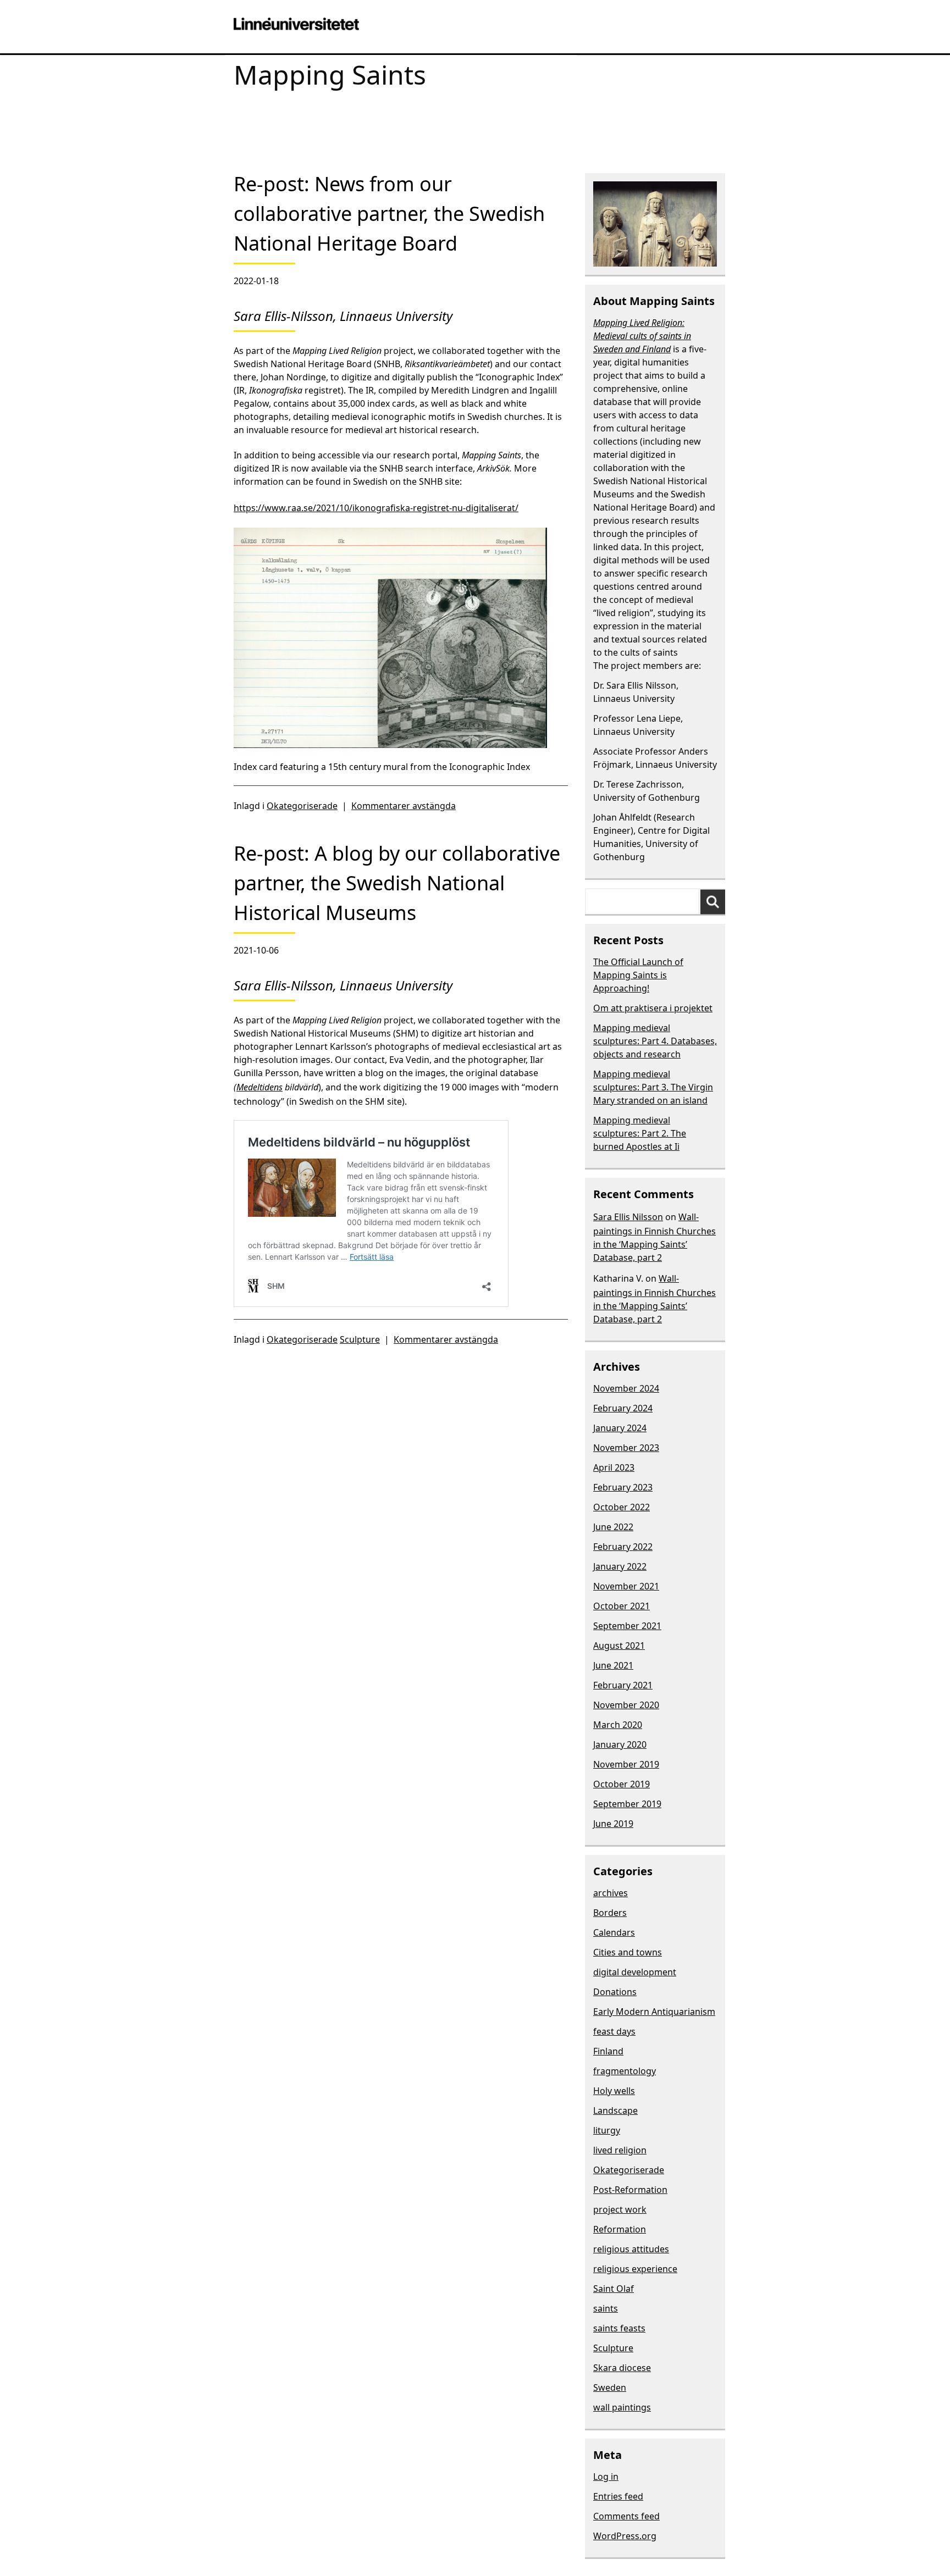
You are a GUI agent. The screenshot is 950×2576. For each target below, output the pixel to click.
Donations (615, 1992)
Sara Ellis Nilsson (628, 1217)
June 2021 (613, 1665)
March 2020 (618, 1725)
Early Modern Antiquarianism (654, 2012)
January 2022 (620, 1566)
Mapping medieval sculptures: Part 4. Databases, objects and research (655, 1041)
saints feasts (619, 2328)
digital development (635, 1972)
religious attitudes (631, 2249)
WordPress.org (625, 2536)
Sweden (610, 2387)
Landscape (615, 2110)
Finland (608, 2051)
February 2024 (623, 1408)
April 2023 (614, 1467)
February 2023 (623, 1487)
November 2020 (626, 1705)
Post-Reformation (630, 2190)
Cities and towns (628, 1952)
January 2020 (620, 1744)
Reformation (620, 2229)
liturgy (607, 2130)
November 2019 (626, 1764)
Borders (610, 1913)
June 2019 (613, 1824)
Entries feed (618, 2496)
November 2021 (626, 1586)
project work (620, 2209)
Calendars (614, 1932)
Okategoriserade (302, 806)
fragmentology (625, 2071)
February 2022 (623, 1547)
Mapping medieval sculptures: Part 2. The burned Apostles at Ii (640, 1133)
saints (606, 2308)
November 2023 (626, 1448)
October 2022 (622, 1507)
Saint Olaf (614, 2289)
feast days (614, 2031)
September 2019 (627, 1804)
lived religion (620, 2150)
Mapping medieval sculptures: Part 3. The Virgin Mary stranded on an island (653, 1087)
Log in (606, 2477)
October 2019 (622, 1784)
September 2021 (627, 1626)
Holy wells (614, 2091)
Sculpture (360, 1339)
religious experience (635, 2269)
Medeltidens (259, 1087)
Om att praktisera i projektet (653, 1008)
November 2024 (626, 1388)
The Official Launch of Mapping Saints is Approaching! (638, 975)
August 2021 (619, 1646)
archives (611, 1893)
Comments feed (626, 2516)
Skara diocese (622, 2368)
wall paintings (622, 2407)
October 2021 (622, 1606)
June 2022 (613, 1527)
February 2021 (623, 1685)
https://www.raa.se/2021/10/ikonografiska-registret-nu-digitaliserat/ (376, 508)
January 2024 (620, 1428)
